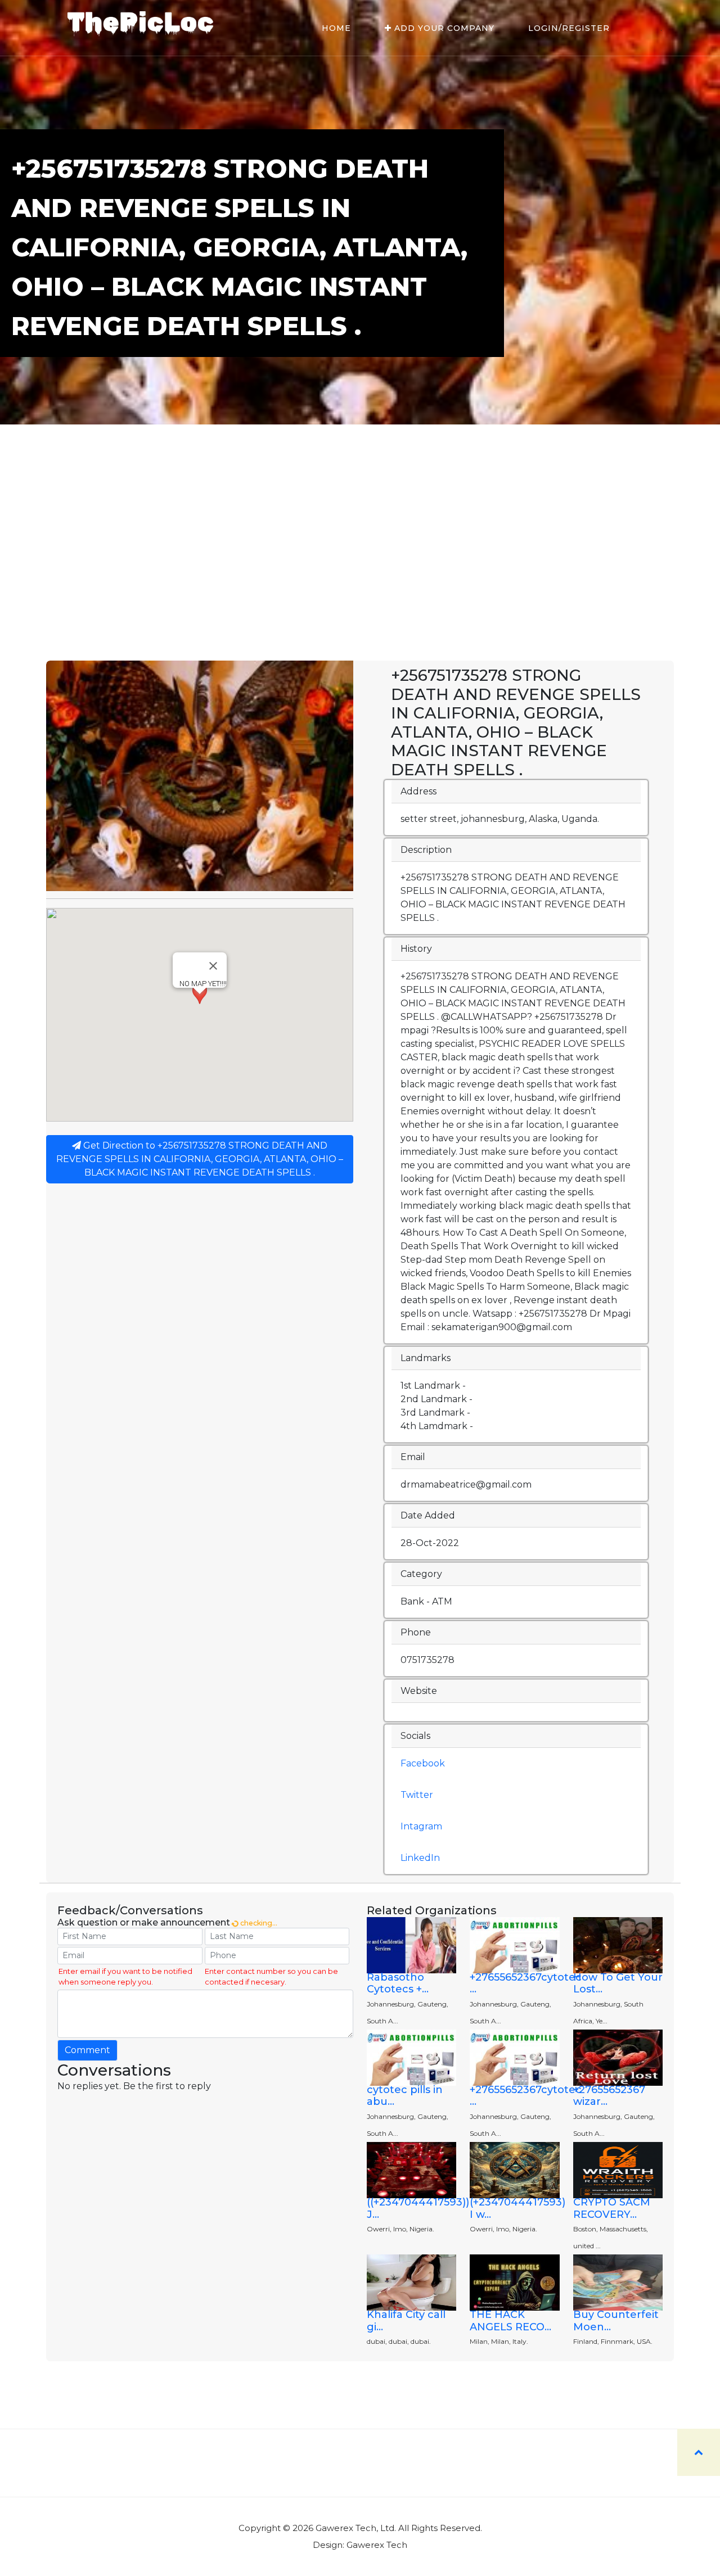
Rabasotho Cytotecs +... (398, 1983)
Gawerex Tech (377, 2545)
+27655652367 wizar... (609, 2096)
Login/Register (569, 28)
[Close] (213, 966)
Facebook (423, 1763)
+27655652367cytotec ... (526, 1983)
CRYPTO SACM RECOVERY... (612, 2208)
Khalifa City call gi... (406, 2321)
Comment (87, 2050)
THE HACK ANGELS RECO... (510, 2321)
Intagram (421, 1826)
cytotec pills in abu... (405, 2096)
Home (336, 28)
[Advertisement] (360, 576)
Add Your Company (443, 28)
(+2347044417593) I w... (517, 2208)
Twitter (417, 1795)
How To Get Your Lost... (618, 1983)
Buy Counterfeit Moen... (616, 2321)
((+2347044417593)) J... (418, 2208)
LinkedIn (420, 1858)
